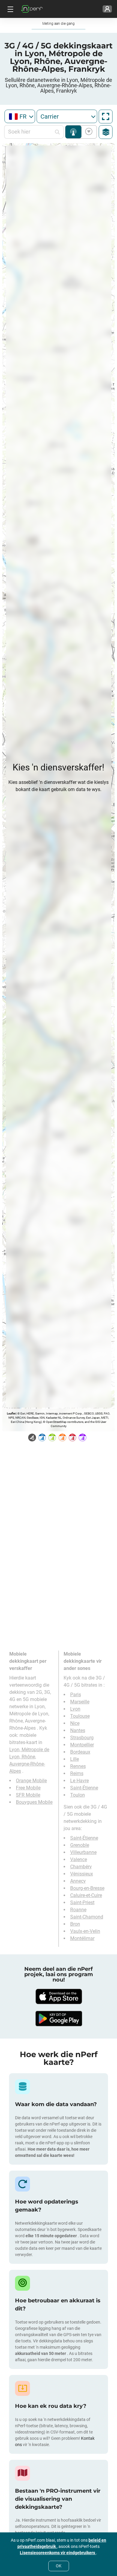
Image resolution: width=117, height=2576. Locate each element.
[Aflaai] (58, 1996)
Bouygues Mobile (34, 1802)
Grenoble (80, 1845)
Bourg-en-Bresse (87, 1888)
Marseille (80, 1702)
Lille (75, 1759)
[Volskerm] (106, 117)
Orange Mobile (31, 1781)
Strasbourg (82, 1738)
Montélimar (82, 1938)
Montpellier (82, 1745)
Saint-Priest (82, 1902)
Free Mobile (28, 1788)
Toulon (78, 1795)
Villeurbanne (83, 1852)
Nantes (78, 1730)
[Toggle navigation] (10, 9)
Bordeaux (80, 1752)
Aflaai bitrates (88, 132)
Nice (75, 1723)
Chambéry (81, 1867)
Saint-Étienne (84, 1788)
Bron (75, 1924)
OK (59, 2566)
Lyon (75, 1709)
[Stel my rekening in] (107, 9)
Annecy (78, 1881)
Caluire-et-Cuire (86, 1895)
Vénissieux (82, 1874)
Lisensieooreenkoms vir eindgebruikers (58, 2553)
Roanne (78, 1910)
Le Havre (79, 1781)
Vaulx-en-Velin (85, 1931)
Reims (77, 1773)
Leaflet (11, 1413)
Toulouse (80, 1716)
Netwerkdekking (73, 132)
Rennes (78, 1766)
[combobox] (20, 116)
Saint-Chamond (87, 1917)
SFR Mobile (28, 1795)
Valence (79, 1859)
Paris (76, 1695)
